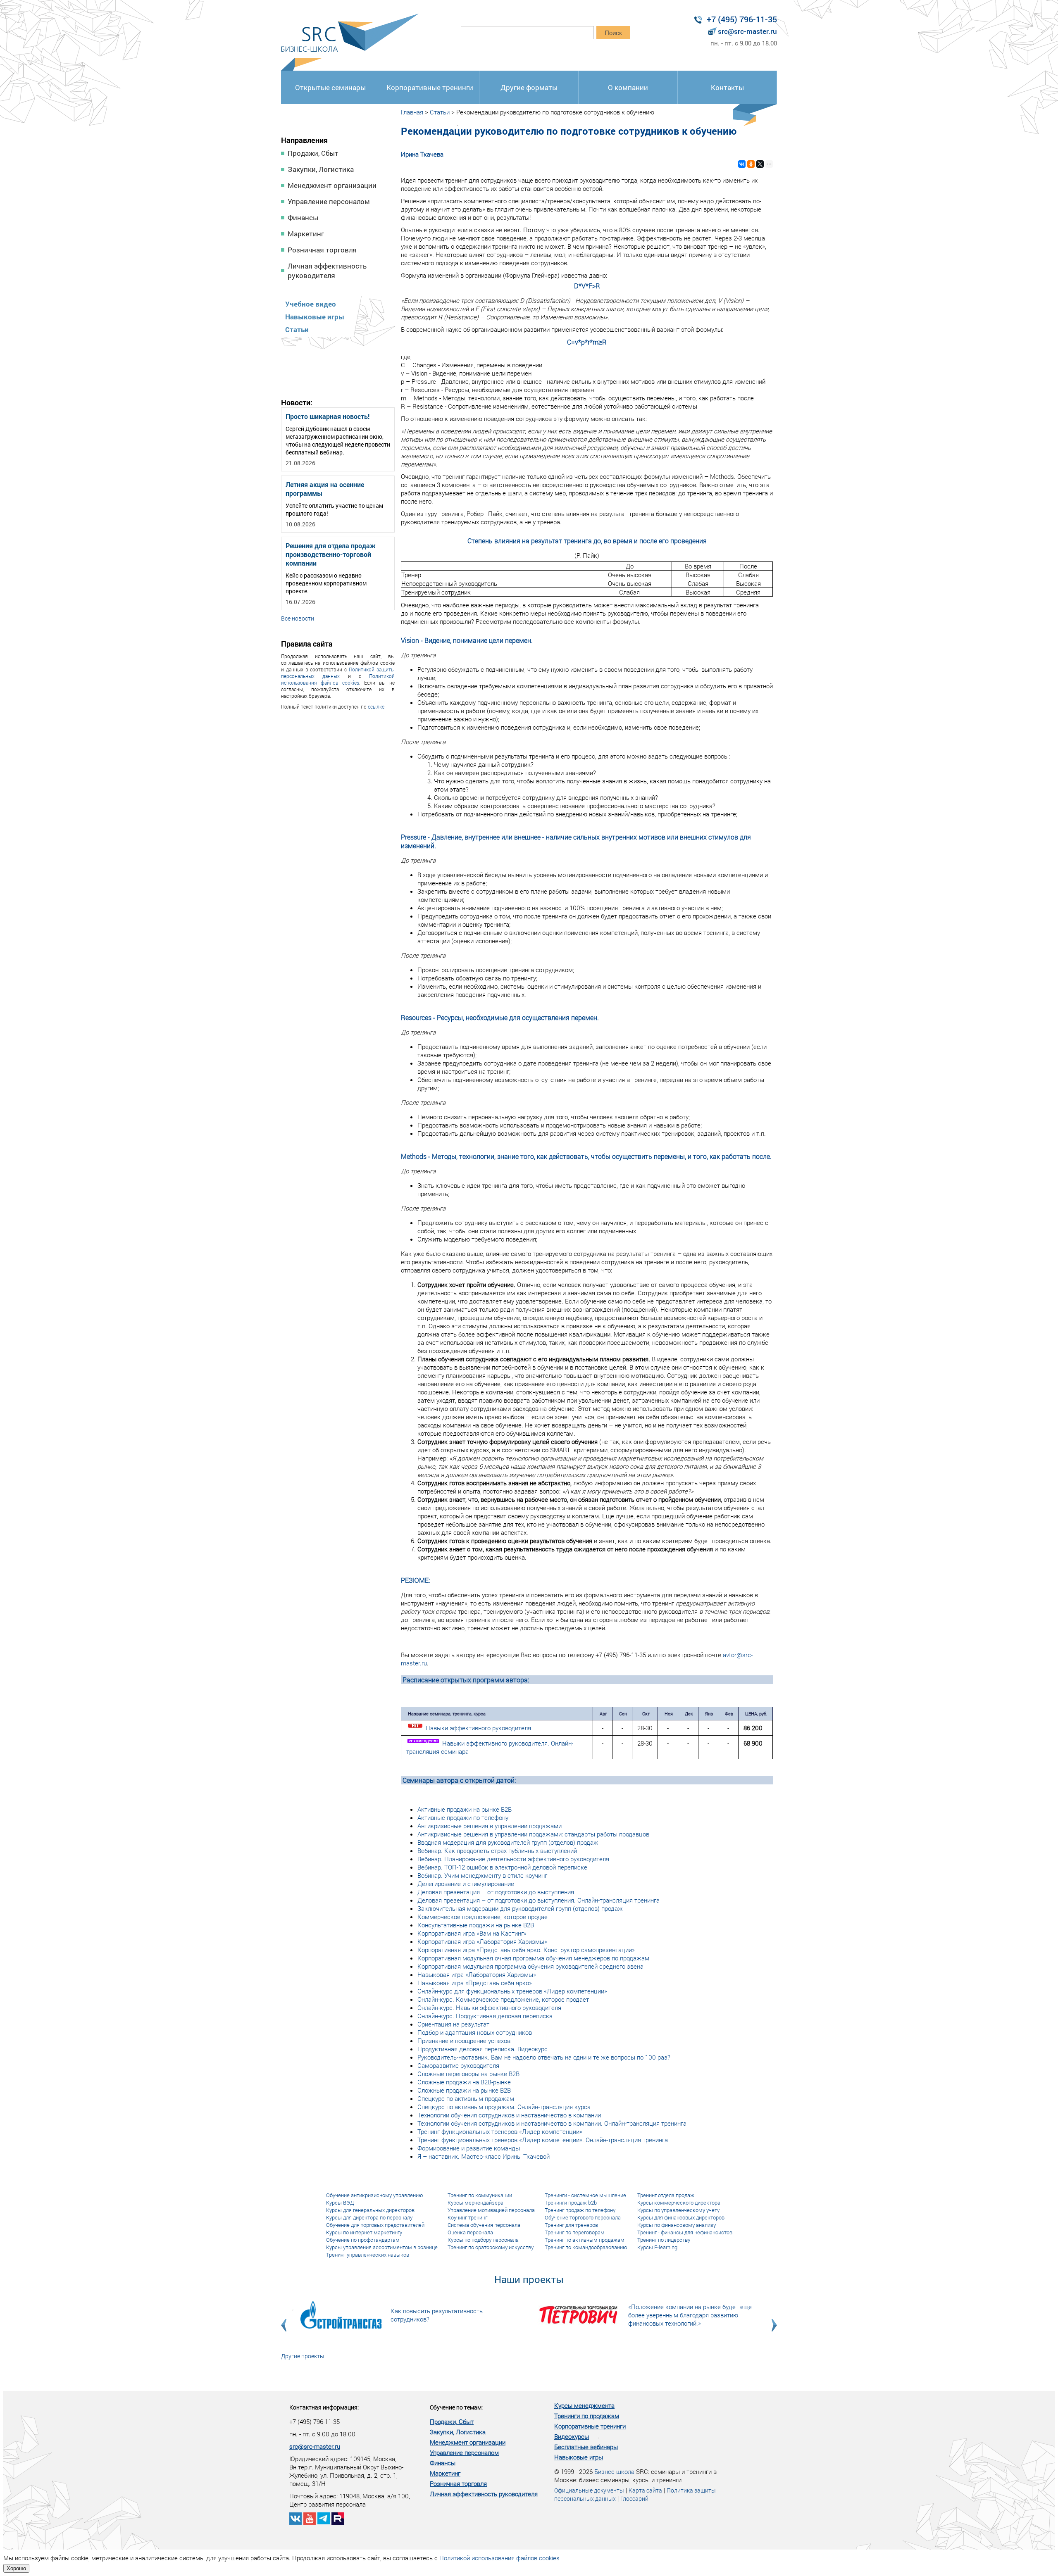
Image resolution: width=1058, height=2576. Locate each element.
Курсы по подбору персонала (483, 2240)
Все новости (298, 618)
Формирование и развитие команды (469, 2148)
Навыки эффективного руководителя (478, 1728)
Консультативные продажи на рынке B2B (476, 1925)
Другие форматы (529, 87)
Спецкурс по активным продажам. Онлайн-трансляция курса (504, 2107)
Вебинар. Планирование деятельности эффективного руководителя (513, 1859)
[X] (760, 164)
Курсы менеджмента (584, 2405)
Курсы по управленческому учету (678, 2210)
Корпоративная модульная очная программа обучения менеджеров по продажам (533, 1958)
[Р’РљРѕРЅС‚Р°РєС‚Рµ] (742, 164)
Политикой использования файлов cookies (338, 679)
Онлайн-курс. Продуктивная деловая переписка (485, 2016)
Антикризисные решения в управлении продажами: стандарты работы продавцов (533, 1834)
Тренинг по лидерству (664, 2240)
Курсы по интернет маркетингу (364, 2232)
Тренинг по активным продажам (585, 2240)
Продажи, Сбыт (313, 153)
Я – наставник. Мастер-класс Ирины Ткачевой (484, 2156)
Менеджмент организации (332, 185)
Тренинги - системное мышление (585, 2195)
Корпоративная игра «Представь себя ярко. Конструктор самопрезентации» (526, 1950)
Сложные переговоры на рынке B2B (468, 2074)
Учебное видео (311, 304)
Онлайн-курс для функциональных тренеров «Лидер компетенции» (512, 1991)
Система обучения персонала (484, 2225)
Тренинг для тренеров (571, 2225)
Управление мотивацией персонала (491, 2210)
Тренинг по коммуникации (480, 2195)
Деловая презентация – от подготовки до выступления (496, 1892)
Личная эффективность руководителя (327, 271)
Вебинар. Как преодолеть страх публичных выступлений (497, 1851)
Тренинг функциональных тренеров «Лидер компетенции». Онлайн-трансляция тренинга (543, 2140)
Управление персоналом (329, 201)
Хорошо (16, 2568)
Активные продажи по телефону (463, 1817)
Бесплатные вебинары (586, 2447)
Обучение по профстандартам (363, 2240)
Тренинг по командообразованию (586, 2247)
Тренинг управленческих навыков (368, 2255)
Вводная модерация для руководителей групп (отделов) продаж (508, 1842)
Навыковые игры (315, 317)
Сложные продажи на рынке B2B (464, 2090)
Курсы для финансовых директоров (681, 2217)
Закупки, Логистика (321, 169)
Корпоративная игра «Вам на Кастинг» (472, 1933)
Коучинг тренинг (467, 2217)
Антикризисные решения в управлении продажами (490, 1826)
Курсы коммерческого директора (679, 2203)
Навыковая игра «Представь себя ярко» (475, 1983)
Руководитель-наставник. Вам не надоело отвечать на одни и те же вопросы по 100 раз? (544, 2057)
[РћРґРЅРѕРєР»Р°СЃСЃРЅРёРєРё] (751, 164)
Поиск (613, 33)
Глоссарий (634, 2499)
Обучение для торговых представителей (375, 2225)
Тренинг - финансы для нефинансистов (685, 2232)
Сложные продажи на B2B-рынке (464, 2082)
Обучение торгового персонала (583, 2217)
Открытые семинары (330, 87)
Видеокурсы (572, 2436)
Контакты (727, 87)
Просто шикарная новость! (328, 416)
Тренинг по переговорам (575, 2232)
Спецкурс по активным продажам (466, 2098)
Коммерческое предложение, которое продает (484, 1917)
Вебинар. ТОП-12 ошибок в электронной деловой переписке (502, 1867)
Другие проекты (303, 2356)
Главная (412, 112)
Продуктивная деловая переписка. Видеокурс (483, 2049)
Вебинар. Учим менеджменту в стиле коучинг (482, 1875)
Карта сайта (645, 2490)
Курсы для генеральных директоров (370, 2210)
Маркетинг (306, 234)
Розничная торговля (322, 250)
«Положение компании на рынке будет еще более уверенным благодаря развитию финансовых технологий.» (690, 2315)
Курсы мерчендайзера (475, 2203)
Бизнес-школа (614, 2471)
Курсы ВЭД (340, 2203)
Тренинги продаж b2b (571, 2203)
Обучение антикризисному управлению (375, 2195)
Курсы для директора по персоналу (369, 2217)
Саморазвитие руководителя (458, 2065)
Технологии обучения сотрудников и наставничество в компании (509, 2115)
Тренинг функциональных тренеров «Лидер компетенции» (500, 2131)
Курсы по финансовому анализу (677, 2225)
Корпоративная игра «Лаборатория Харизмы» (482, 1941)
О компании (628, 87)
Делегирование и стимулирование (466, 1884)
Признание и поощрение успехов (464, 2041)
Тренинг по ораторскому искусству (491, 2247)
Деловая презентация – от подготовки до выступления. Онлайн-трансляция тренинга (539, 1900)
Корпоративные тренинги (430, 87)
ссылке (376, 706)
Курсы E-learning (657, 2247)
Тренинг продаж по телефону (580, 2210)
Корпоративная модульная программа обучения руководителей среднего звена (530, 1966)
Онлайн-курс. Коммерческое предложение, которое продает (503, 1999)
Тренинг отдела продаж (666, 2195)
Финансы (303, 218)
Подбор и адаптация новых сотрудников (475, 2032)
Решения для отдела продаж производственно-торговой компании (331, 554)
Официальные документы (589, 2490)
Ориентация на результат (453, 2024)
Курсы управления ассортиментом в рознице (382, 2247)
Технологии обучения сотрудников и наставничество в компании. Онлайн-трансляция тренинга (552, 2123)
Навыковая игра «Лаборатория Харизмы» (477, 1974)
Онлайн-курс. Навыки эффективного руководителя (489, 2008)
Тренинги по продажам (587, 2416)
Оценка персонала (470, 2232)
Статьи (297, 329)
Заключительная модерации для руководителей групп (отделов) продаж (520, 1908)
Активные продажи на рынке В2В (465, 1809)
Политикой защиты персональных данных (338, 673)
